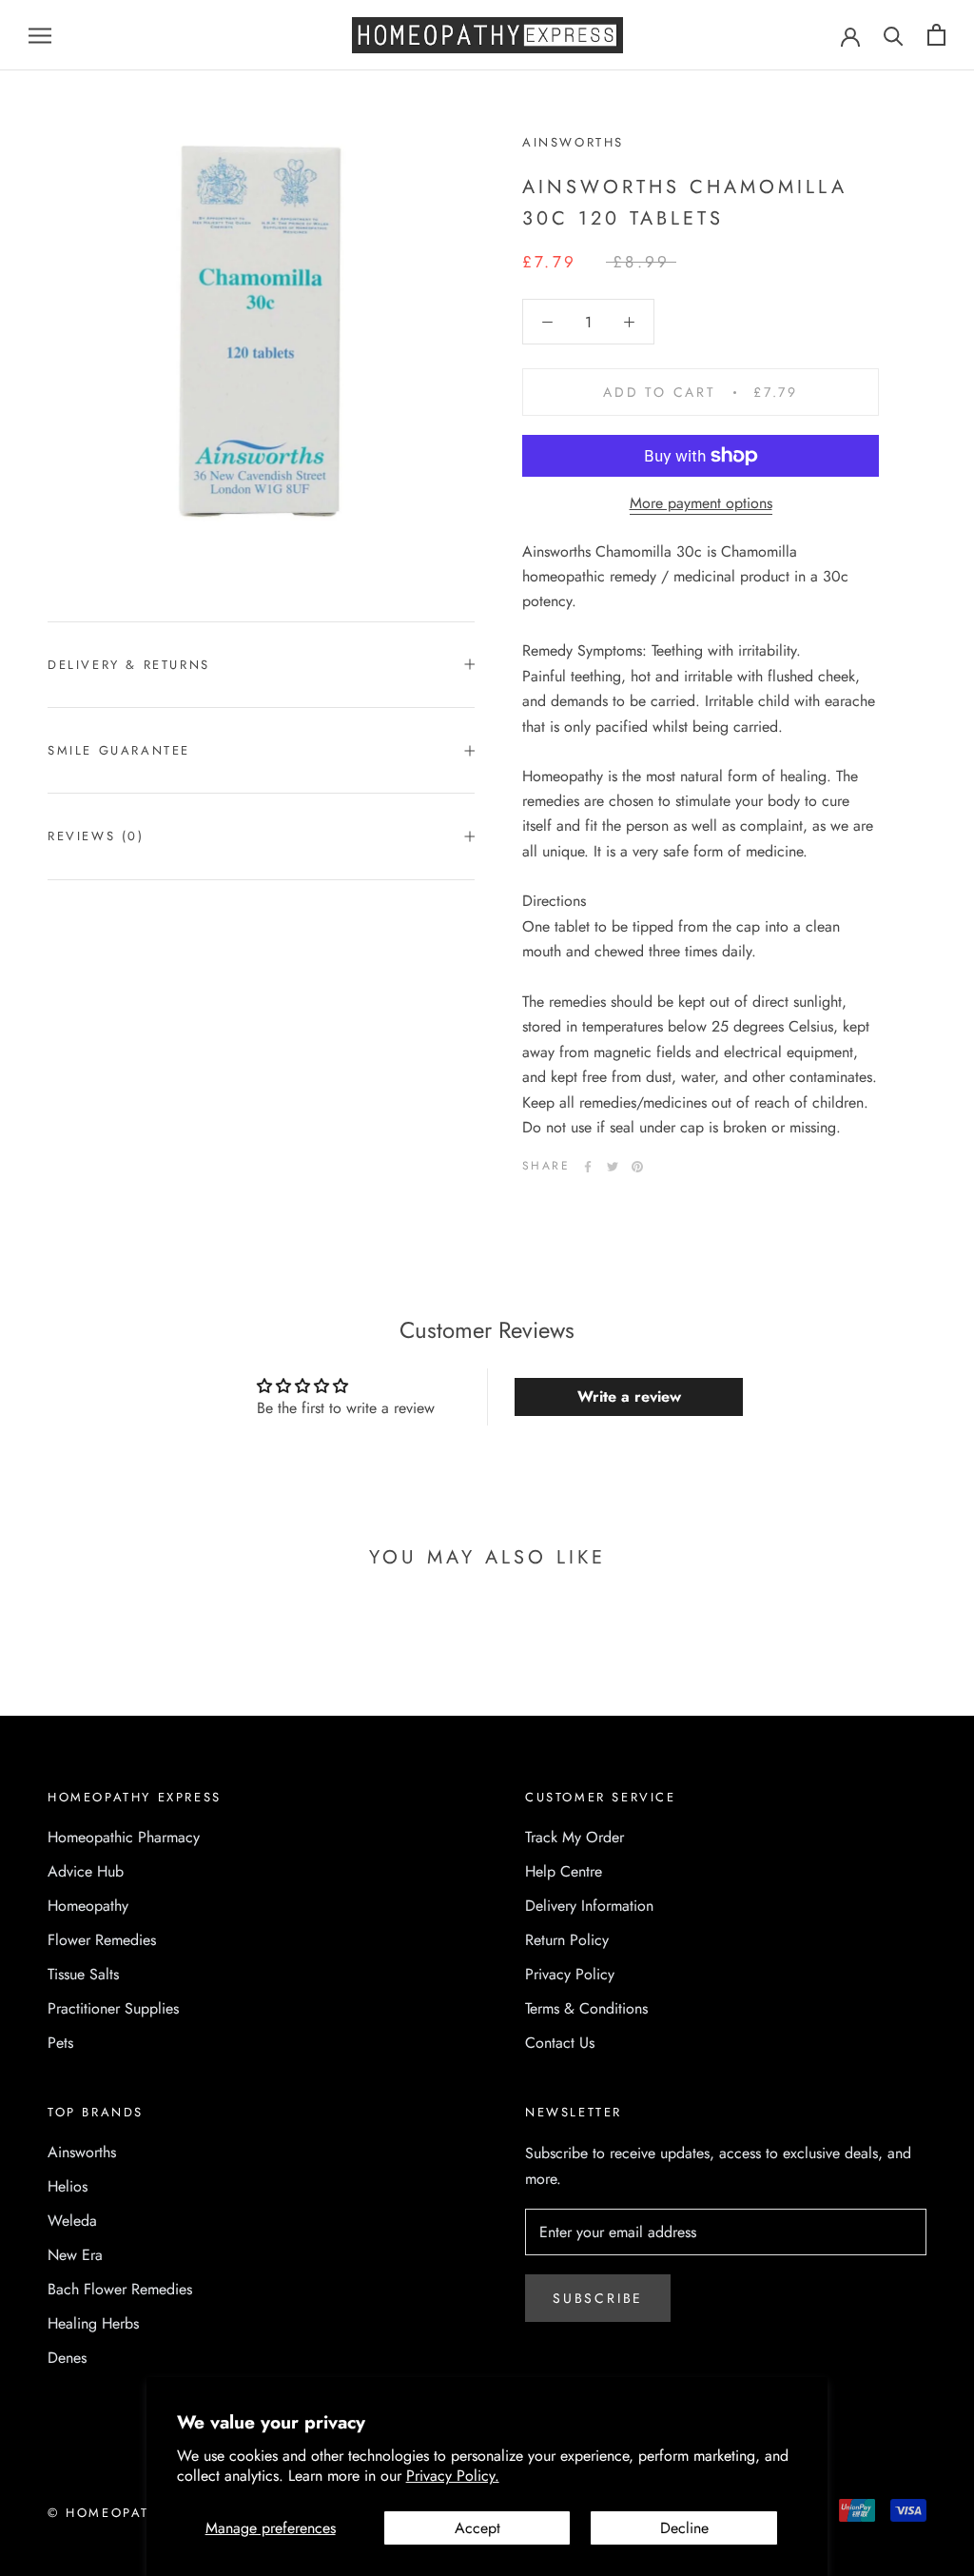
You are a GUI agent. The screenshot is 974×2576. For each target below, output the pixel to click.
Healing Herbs (93, 2323)
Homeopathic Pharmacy (124, 1837)
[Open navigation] (40, 35)
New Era (75, 2255)
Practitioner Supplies (113, 2008)
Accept (477, 2528)
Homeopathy (88, 1906)
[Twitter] (613, 1167)
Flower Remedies (102, 1940)
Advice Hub (86, 1871)
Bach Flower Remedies (120, 2289)
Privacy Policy (570, 1974)
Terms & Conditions (586, 2008)
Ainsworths (82, 2152)
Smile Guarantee (119, 750)
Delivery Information (589, 1906)
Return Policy (567, 1940)
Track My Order (575, 1837)
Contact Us (560, 2043)
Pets (60, 2043)
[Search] (894, 35)
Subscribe (598, 2298)
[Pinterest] (637, 1167)
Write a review (629, 1396)
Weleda (72, 2221)
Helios (68, 2186)
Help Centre (564, 1871)
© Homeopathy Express (144, 2513)
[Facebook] (588, 1167)
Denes (67, 2358)
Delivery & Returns (129, 665)
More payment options (701, 503)
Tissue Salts (83, 1974)
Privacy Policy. (453, 2476)
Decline (684, 2528)
